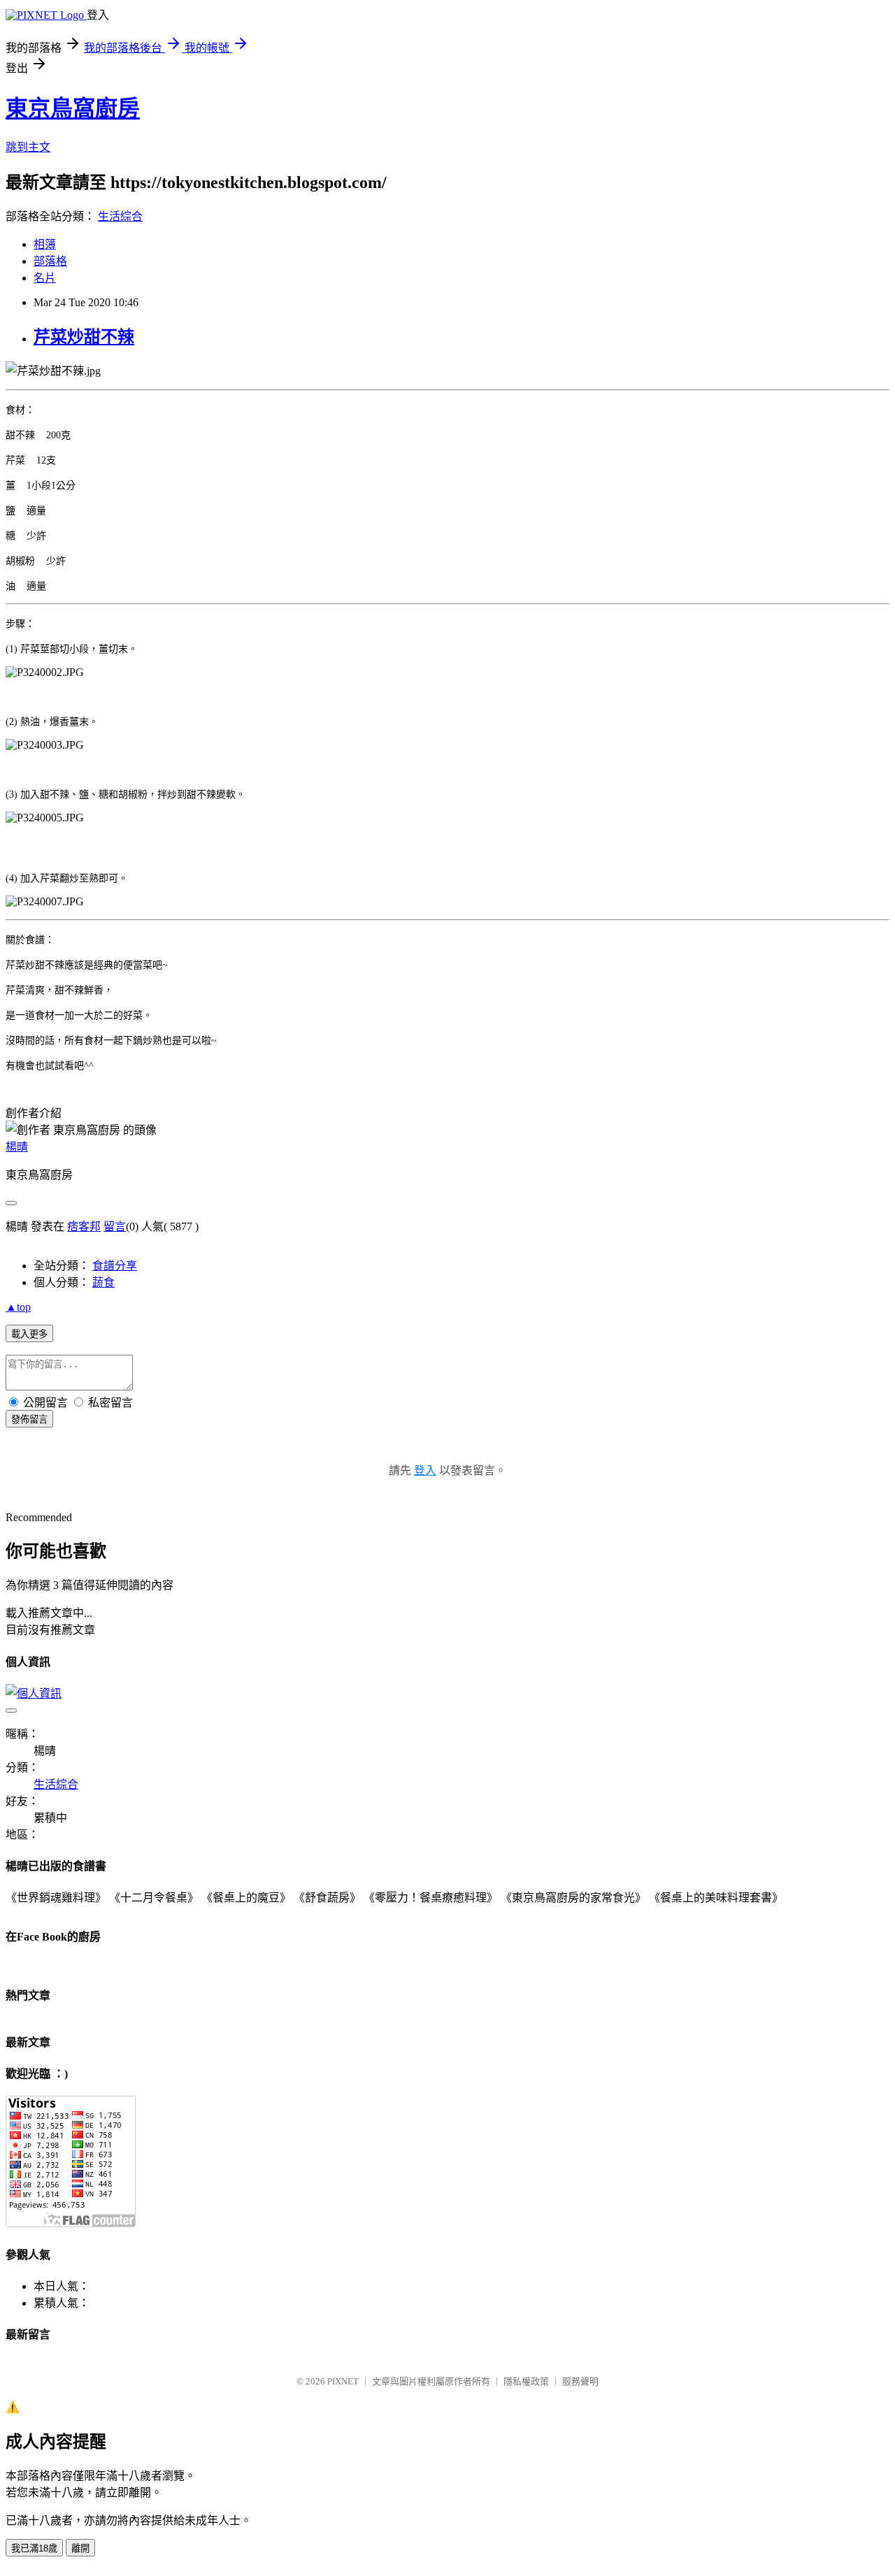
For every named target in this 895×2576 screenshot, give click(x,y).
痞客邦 (84, 1226)
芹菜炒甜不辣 (84, 337)
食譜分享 (115, 1266)
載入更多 (29, 1334)
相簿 (45, 244)
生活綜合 (120, 216)
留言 (115, 1226)
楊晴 (17, 1147)
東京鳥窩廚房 (73, 108)
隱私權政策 (526, 2381)
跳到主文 (28, 147)
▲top (18, 1307)
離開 (80, 2548)
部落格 (50, 261)
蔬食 (103, 1282)
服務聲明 (580, 2381)
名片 (45, 278)
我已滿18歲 (34, 2548)
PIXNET (343, 2381)
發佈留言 (29, 1419)
